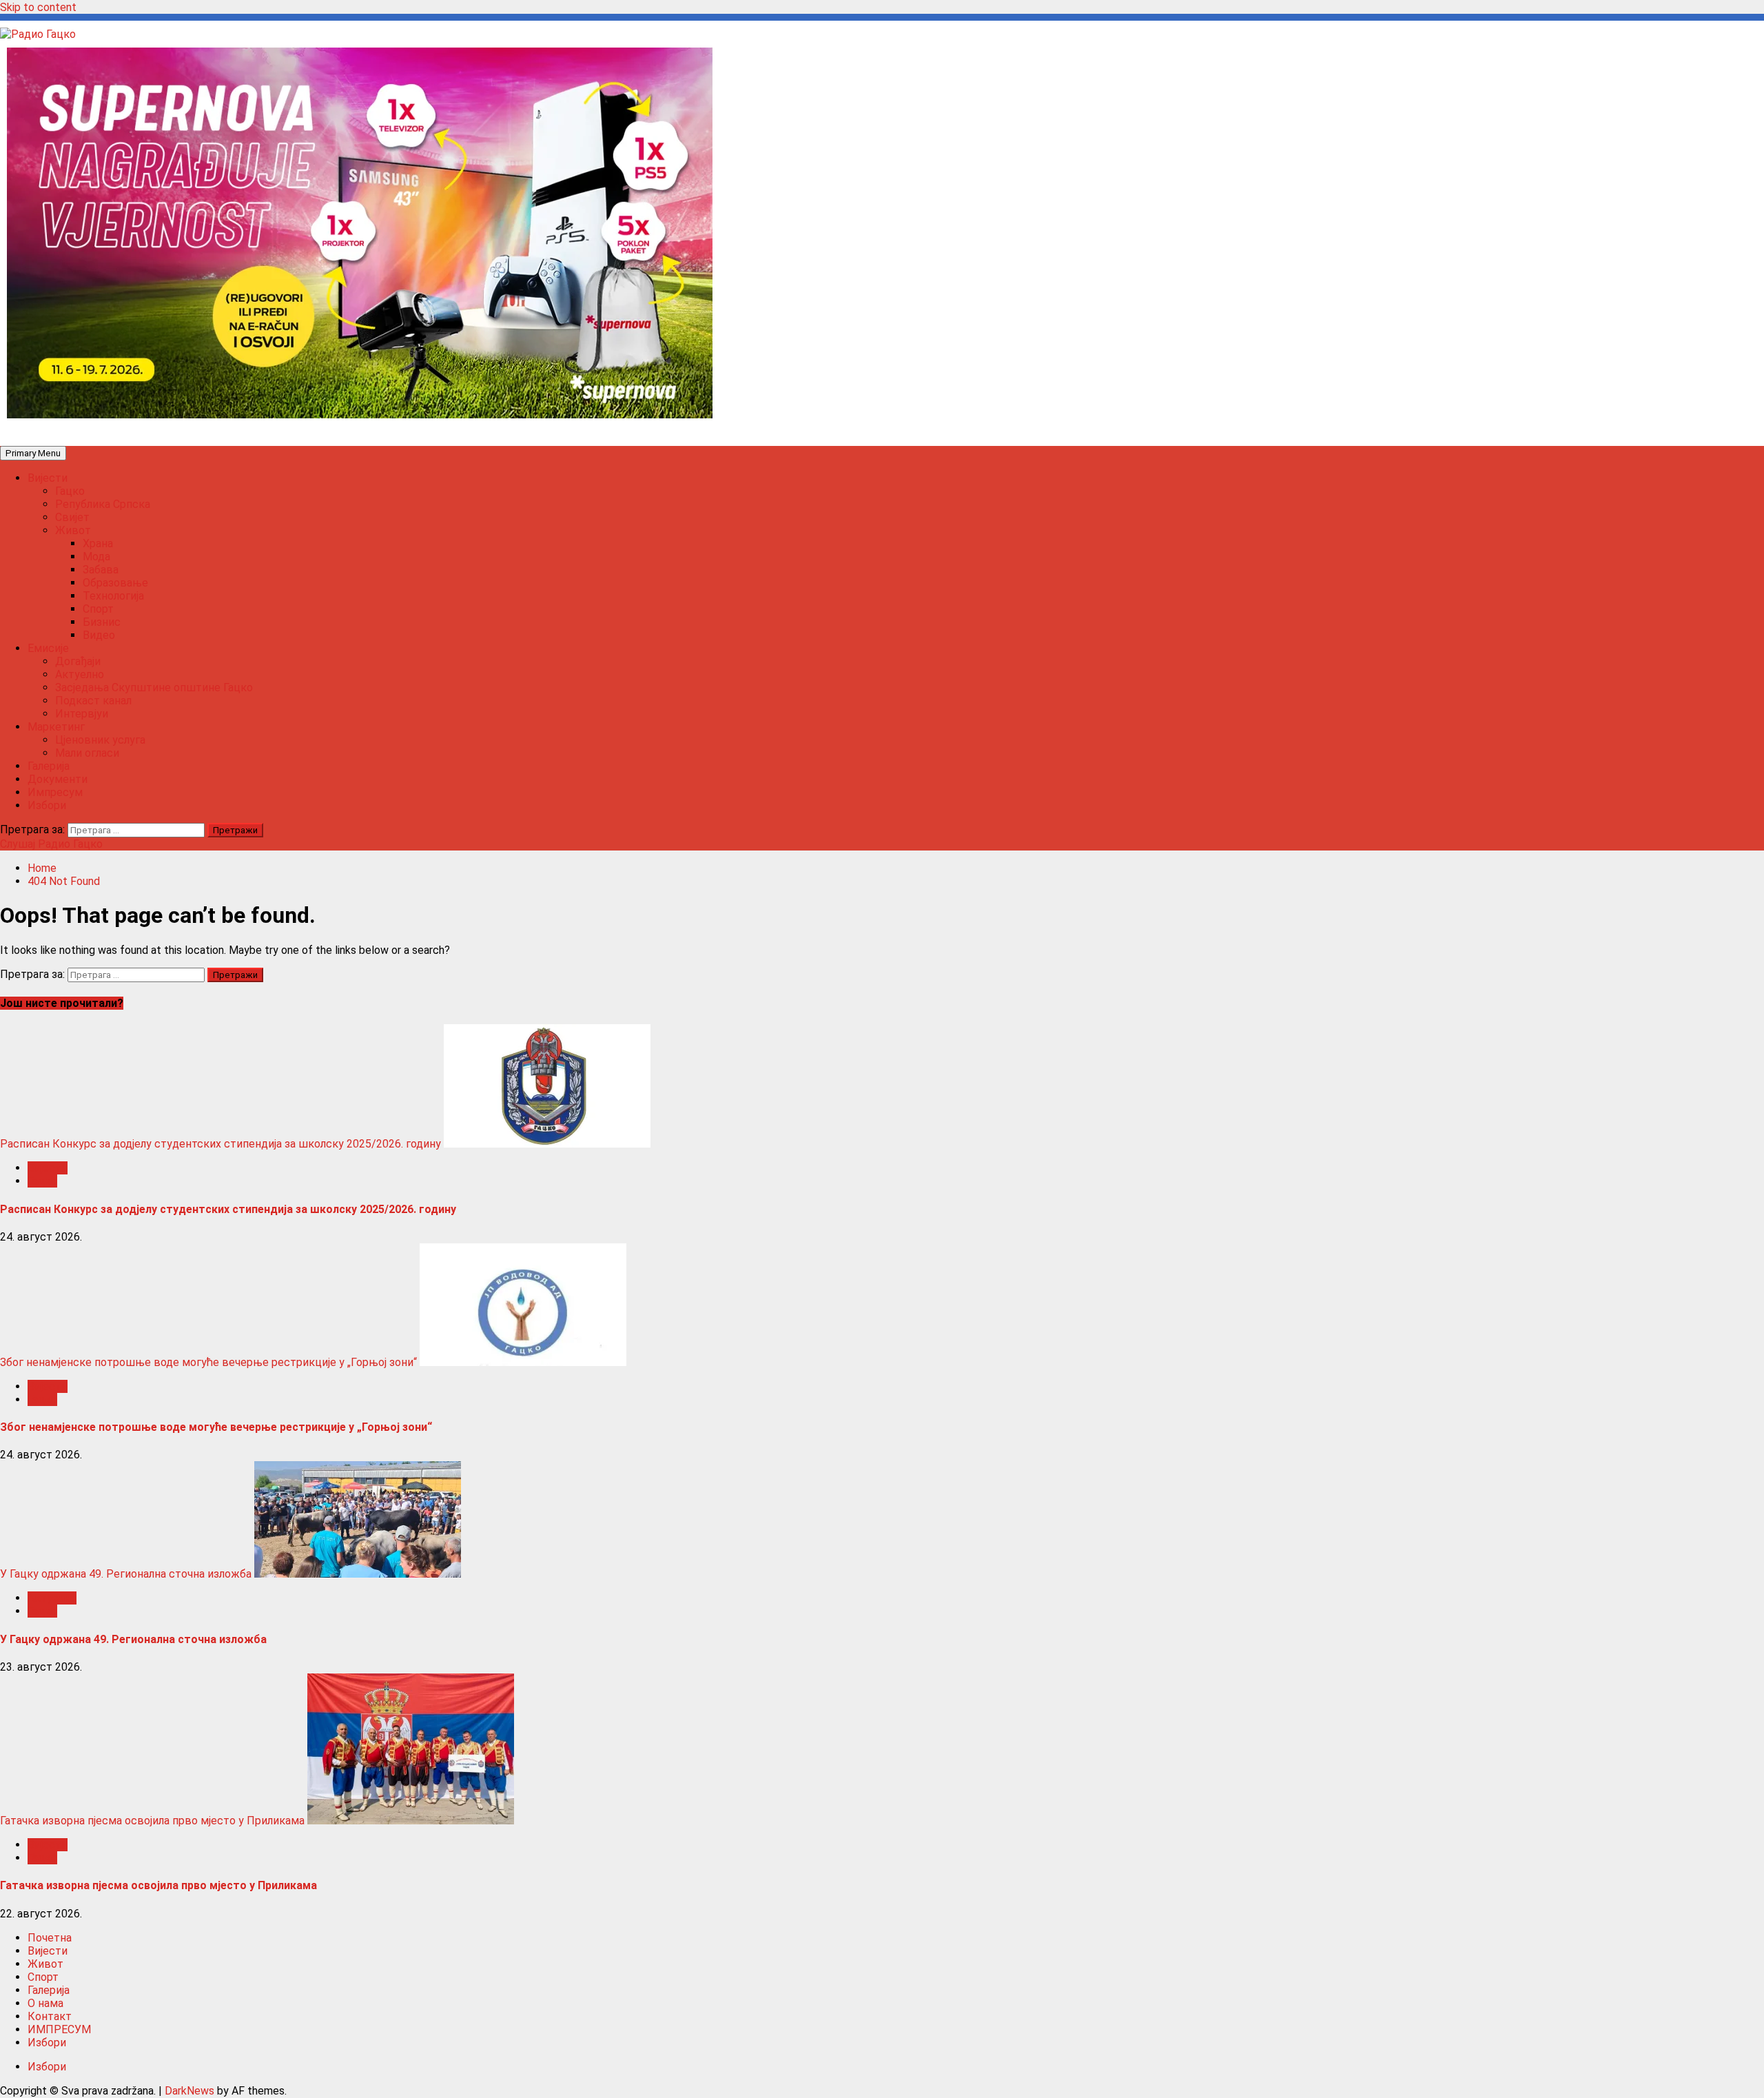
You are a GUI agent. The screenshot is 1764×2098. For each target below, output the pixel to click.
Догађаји (78, 661)
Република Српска (103, 504)
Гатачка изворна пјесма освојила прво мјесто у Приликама (152, 1821)
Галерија (49, 766)
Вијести (48, 478)
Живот (73, 530)
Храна (98, 543)
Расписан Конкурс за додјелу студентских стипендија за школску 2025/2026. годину (220, 1144)
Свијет (72, 517)
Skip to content (38, 7)
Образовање (115, 583)
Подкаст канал (93, 701)
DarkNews (189, 2091)
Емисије (48, 648)
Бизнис (102, 622)
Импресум (55, 792)
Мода (96, 557)
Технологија (113, 596)
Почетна (50, 1938)
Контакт (50, 2016)
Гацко (70, 491)
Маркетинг (56, 727)
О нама (45, 2003)
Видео (99, 635)
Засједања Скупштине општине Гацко (154, 688)
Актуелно (80, 674)
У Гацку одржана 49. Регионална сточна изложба (126, 1574)
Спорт (98, 609)
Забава (101, 570)
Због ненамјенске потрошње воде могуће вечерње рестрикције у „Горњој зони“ (208, 1362)
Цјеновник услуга (100, 740)
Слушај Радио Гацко (51, 844)
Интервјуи (82, 714)
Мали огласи (87, 753)
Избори (47, 805)
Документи (58, 779)
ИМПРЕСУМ (59, 2029)
